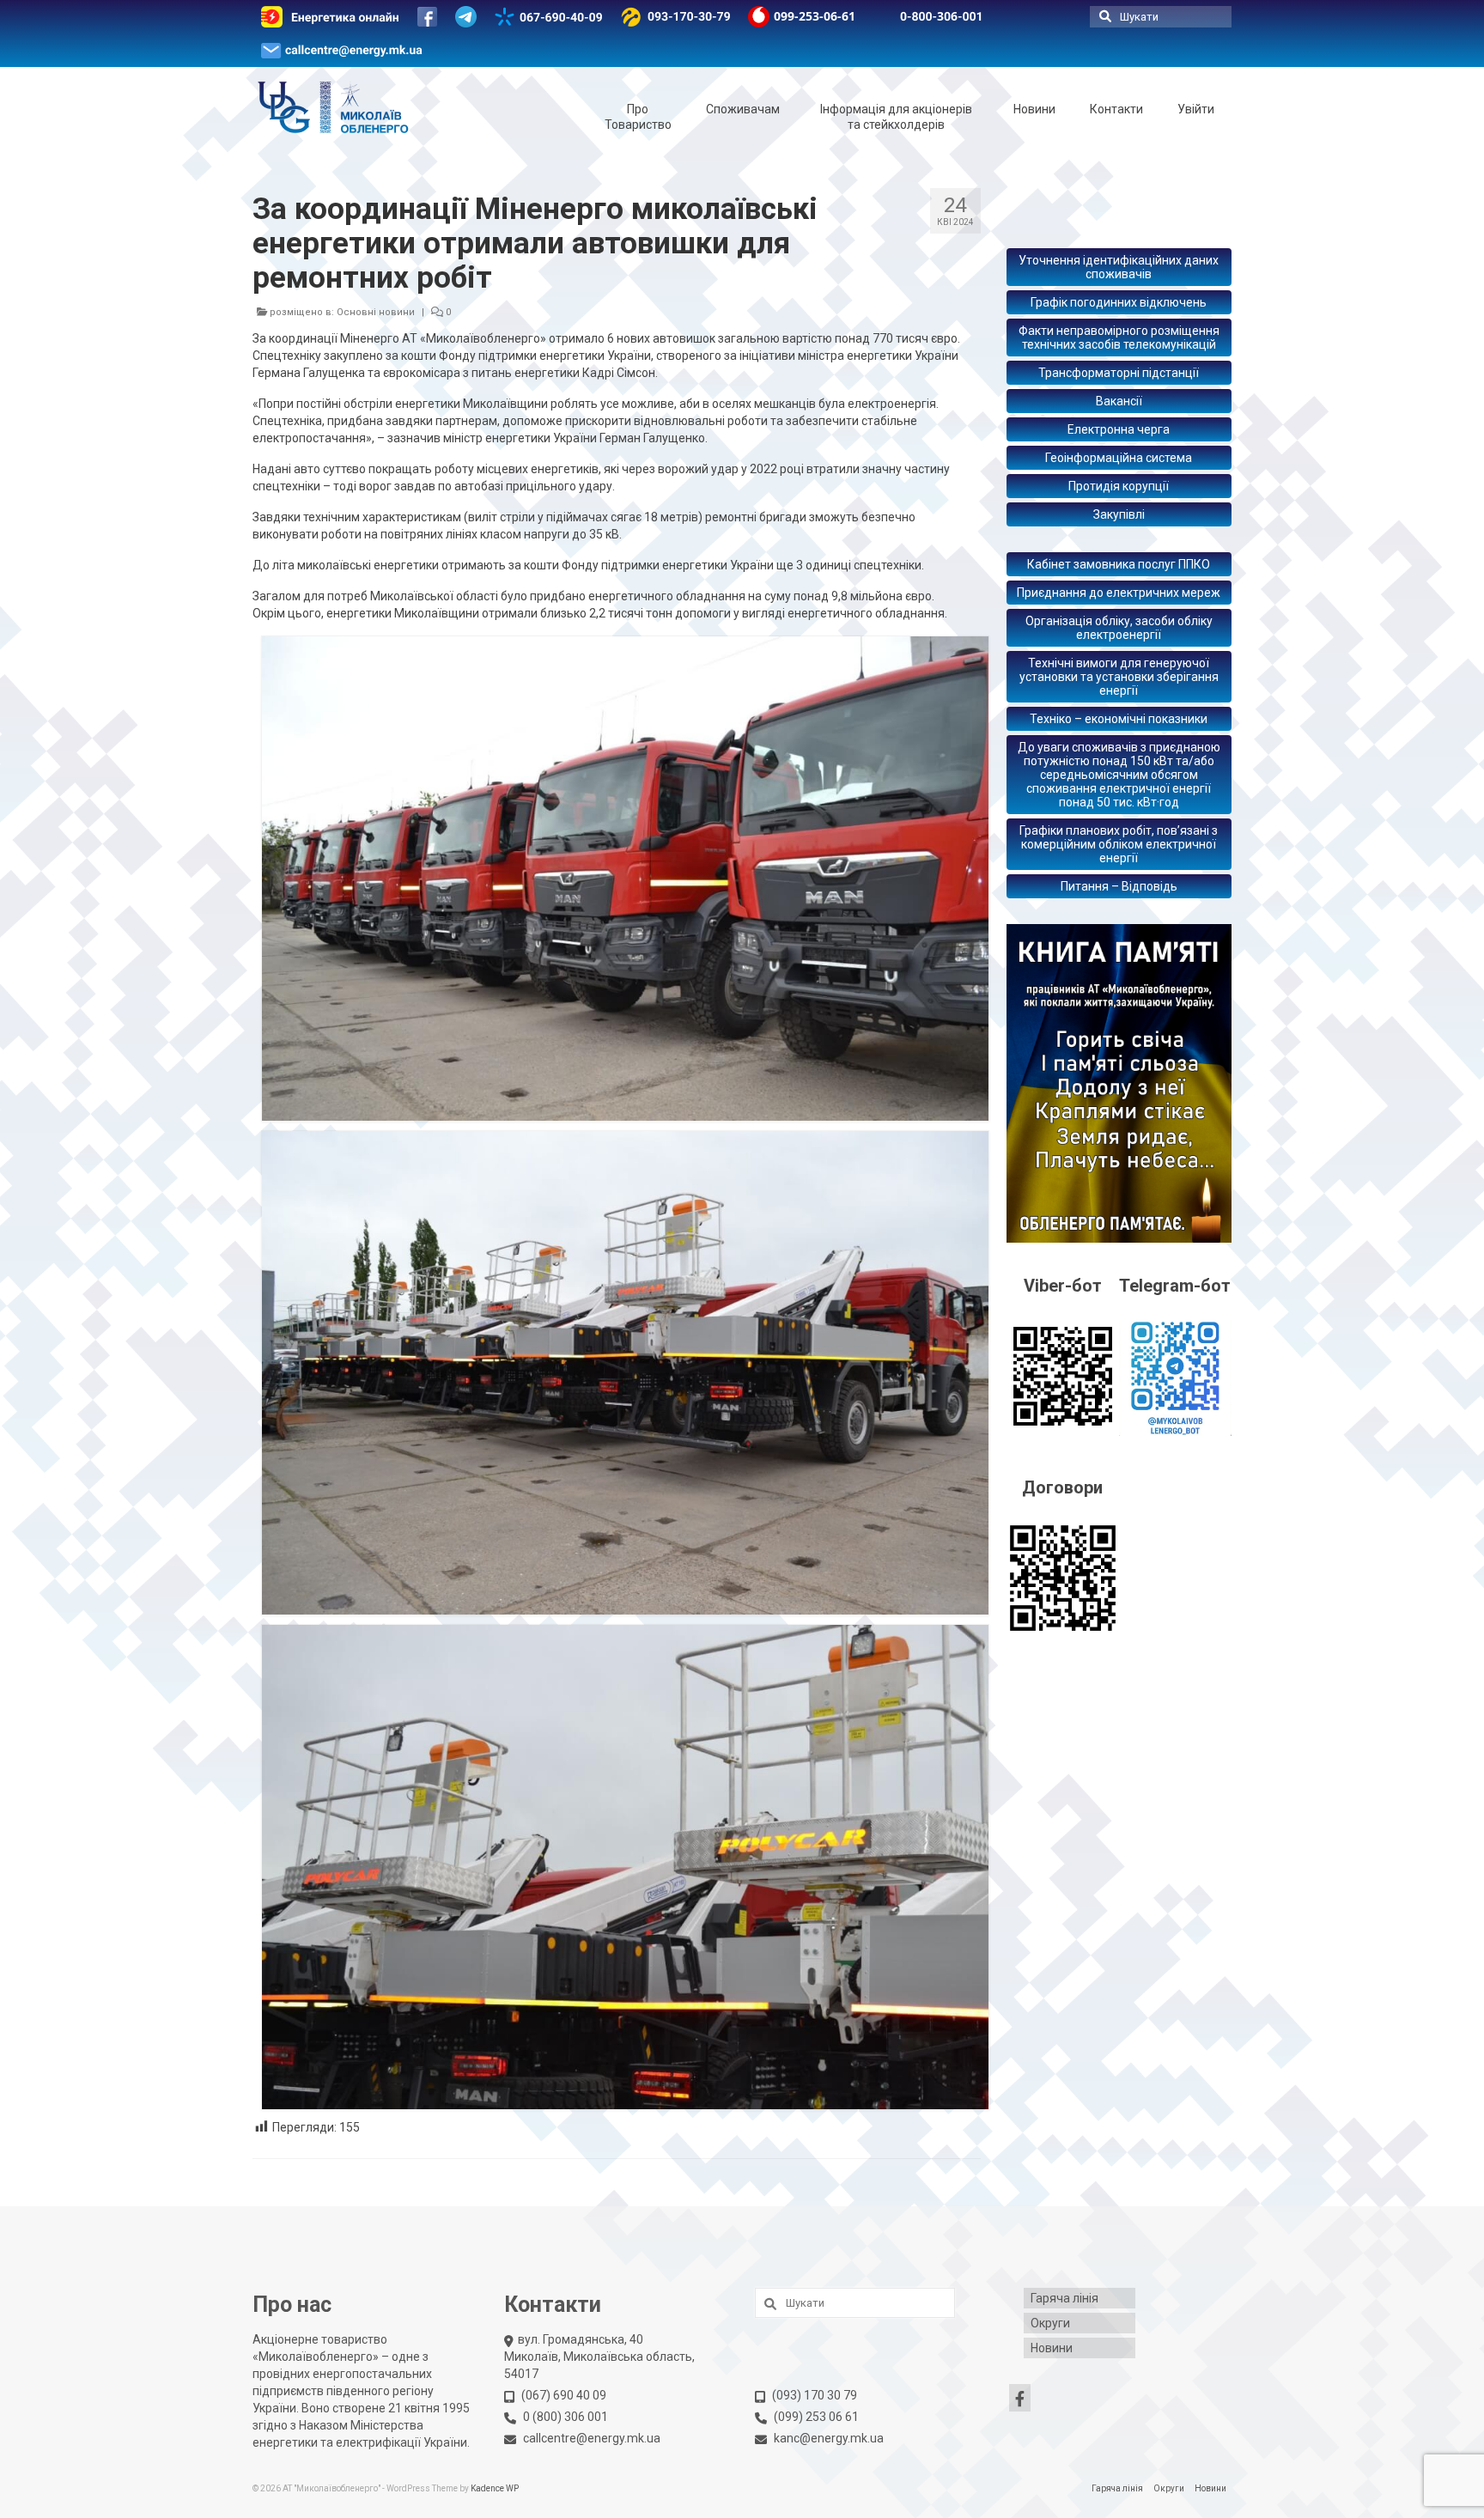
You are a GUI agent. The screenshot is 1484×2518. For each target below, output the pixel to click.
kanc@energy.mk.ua (829, 2438)
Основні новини (376, 312)
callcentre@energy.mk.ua (592, 2438)
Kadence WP (495, 2488)
